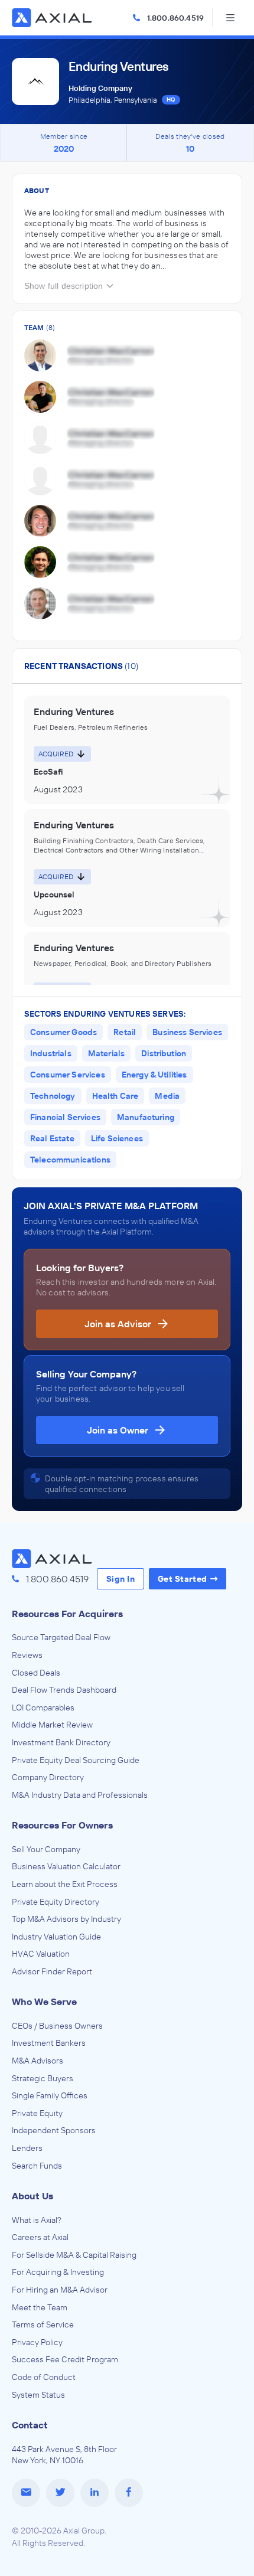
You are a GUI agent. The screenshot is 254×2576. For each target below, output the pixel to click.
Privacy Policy (37, 2342)
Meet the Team (40, 2307)
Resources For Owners (62, 1825)
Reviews (27, 1655)
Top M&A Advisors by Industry (66, 1919)
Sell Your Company (46, 1849)
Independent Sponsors (54, 2130)
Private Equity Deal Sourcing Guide (76, 1760)
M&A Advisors (38, 2061)
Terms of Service (43, 2324)
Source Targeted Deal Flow (61, 1637)
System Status (38, 2395)
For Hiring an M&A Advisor (60, 2290)
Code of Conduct (44, 2377)
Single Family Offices (50, 2095)
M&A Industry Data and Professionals (80, 1795)
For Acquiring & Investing (58, 2272)
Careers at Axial (40, 2237)
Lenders (27, 2148)
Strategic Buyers (43, 2078)
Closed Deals (36, 1673)
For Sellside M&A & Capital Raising (74, 2255)
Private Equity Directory (56, 1902)
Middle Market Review (52, 1725)
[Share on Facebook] (129, 2493)
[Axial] (53, 18)
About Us (32, 2196)
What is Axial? (37, 2220)
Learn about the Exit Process (65, 1884)
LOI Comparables (43, 1707)
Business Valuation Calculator (66, 1866)
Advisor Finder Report (52, 1971)
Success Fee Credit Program (65, 2359)
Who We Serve (44, 2002)
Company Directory (48, 1777)
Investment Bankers (49, 2043)
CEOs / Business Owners (57, 2026)
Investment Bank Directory (61, 1742)
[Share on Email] (26, 2493)
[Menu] (230, 18)
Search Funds (37, 2166)
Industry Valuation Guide (56, 1937)
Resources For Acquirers (67, 1614)
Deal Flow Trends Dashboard (64, 1690)
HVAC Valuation (41, 1954)
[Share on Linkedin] (95, 2493)
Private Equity (37, 2113)
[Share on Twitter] (60, 2493)
